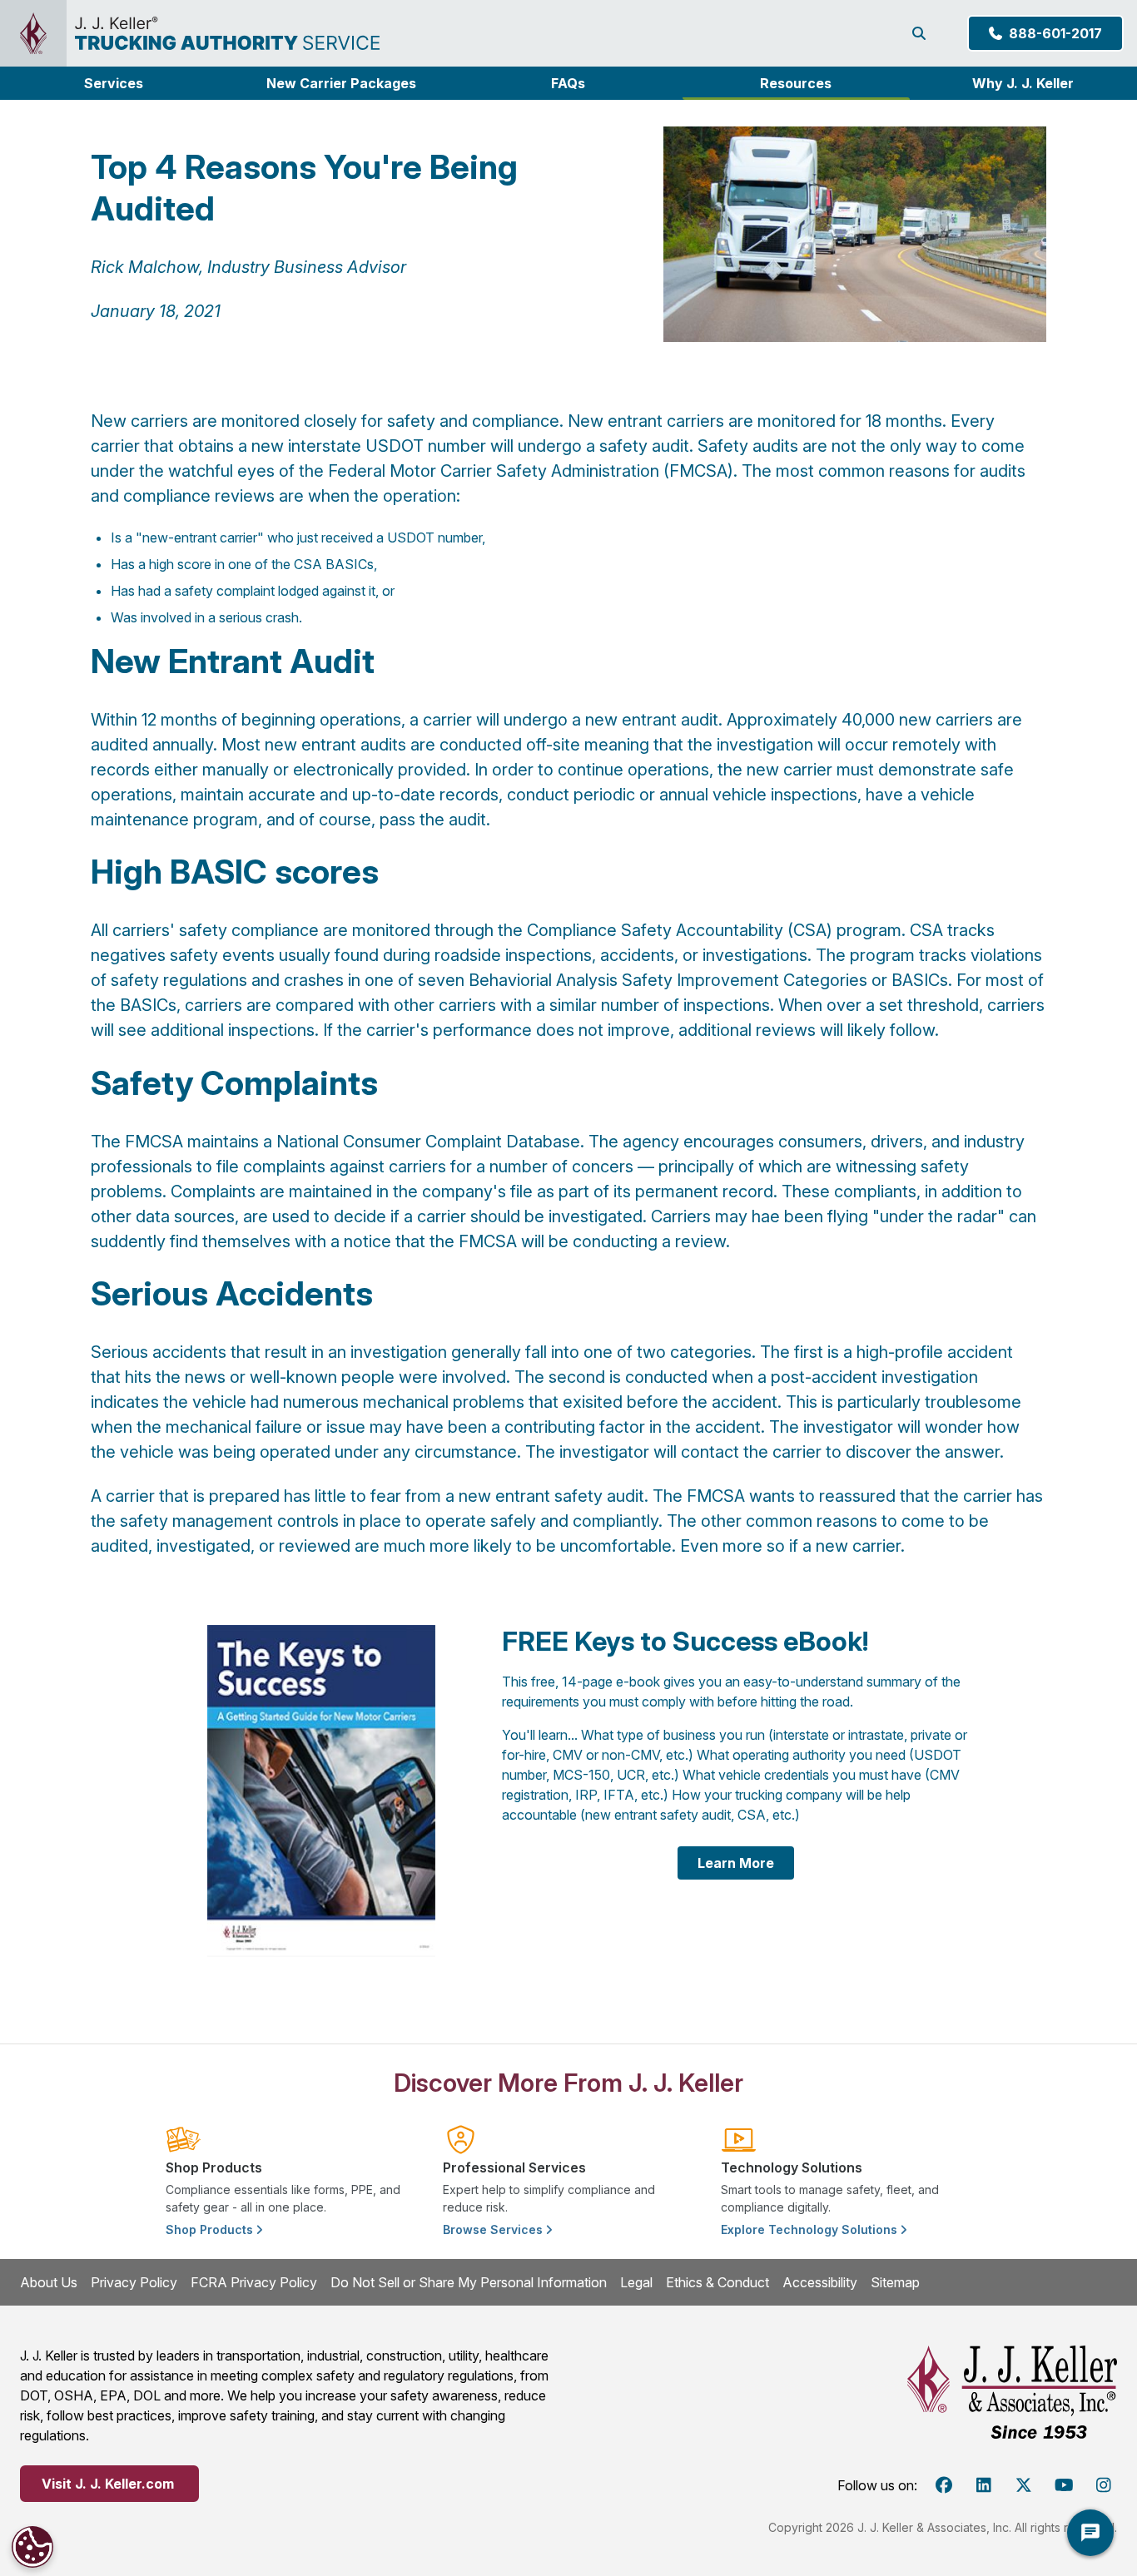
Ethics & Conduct (717, 2282)
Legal (636, 2282)
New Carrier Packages (341, 83)
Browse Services (494, 2229)
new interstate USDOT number (369, 446)
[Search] (922, 33)
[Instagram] (1104, 2485)
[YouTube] (1064, 2485)
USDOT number (434, 537)
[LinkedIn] (984, 2485)
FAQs (568, 83)
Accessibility (820, 2282)
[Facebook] (944, 2485)
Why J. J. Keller (1023, 83)
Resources (796, 83)
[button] (114, 83)
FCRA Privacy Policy (254, 2282)
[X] (1024, 2485)
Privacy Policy (134, 2282)
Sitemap (895, 2282)
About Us (49, 2282)
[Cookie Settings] (32, 2547)
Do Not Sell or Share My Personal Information (469, 2282)
